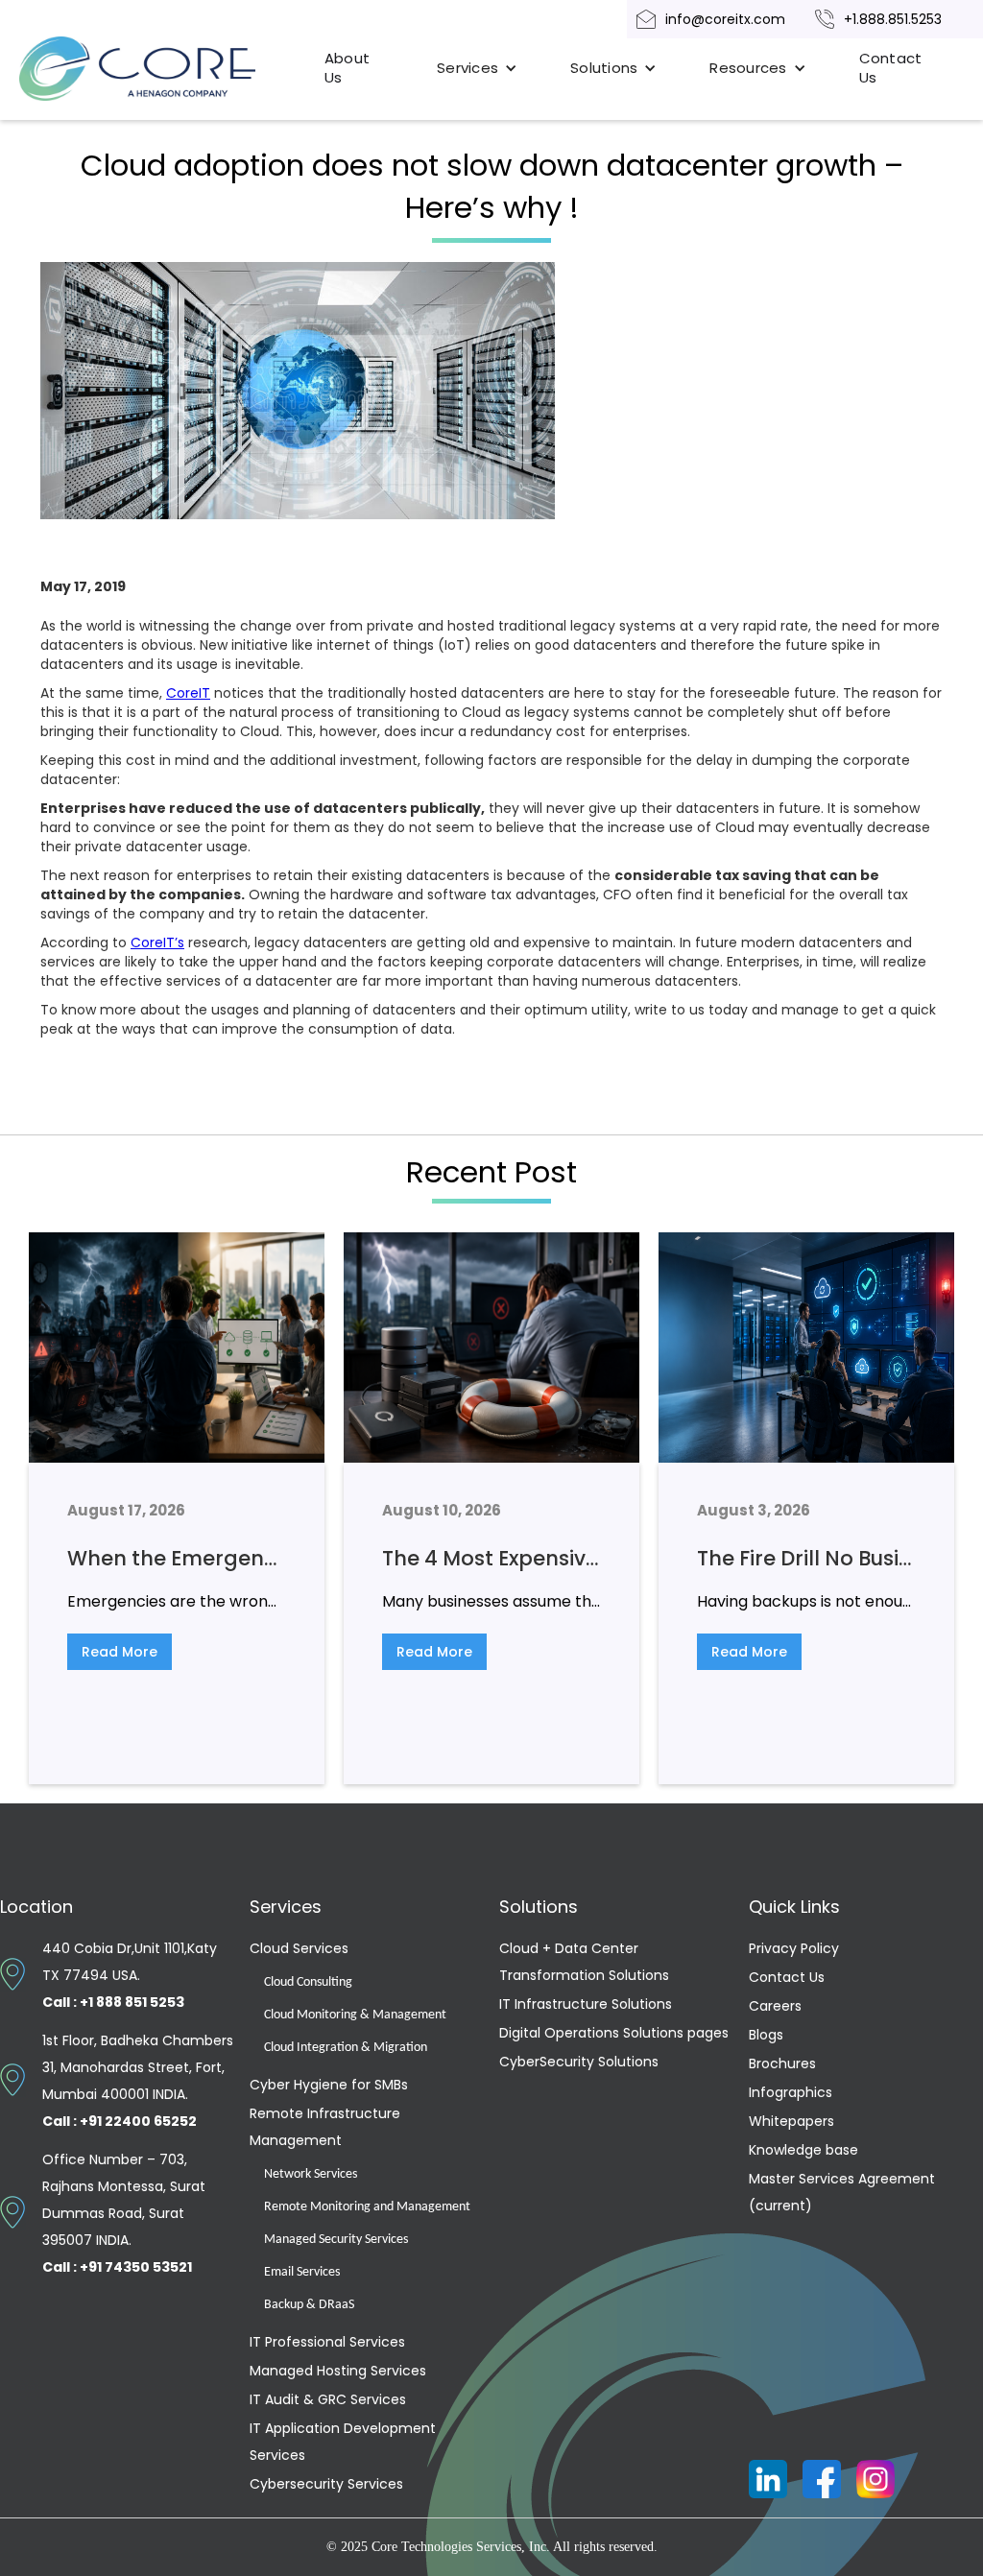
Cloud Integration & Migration (346, 2048)
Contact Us (891, 68)
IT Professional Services (327, 2342)
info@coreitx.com (725, 19)
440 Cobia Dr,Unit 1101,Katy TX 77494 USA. (130, 1975)
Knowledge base (803, 2150)
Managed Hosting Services (338, 2371)
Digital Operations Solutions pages (614, 2033)
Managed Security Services (336, 2240)
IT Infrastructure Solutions (586, 2004)
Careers (775, 2006)
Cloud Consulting (308, 1982)
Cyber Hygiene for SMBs (329, 2085)
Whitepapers (791, 2121)
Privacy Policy (794, 1948)
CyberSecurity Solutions (579, 2062)
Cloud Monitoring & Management (355, 2015)
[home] (160, 69)
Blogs (766, 2035)
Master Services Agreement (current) (842, 2192)
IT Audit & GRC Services (328, 2399)
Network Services (311, 2174)
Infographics (791, 2092)
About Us (347, 68)
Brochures (782, 2063)
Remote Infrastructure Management (325, 2127)
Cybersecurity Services (326, 2484)
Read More (120, 1652)
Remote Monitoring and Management (367, 2207)
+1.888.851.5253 (893, 19)
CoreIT (188, 693)
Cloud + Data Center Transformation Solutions (584, 1962)
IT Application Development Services (343, 2442)
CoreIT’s (157, 942)
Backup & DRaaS (309, 2305)
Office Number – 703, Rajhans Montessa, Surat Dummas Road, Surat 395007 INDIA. (124, 2213)
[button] (477, 68)
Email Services (302, 2272)
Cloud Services (299, 1948)
